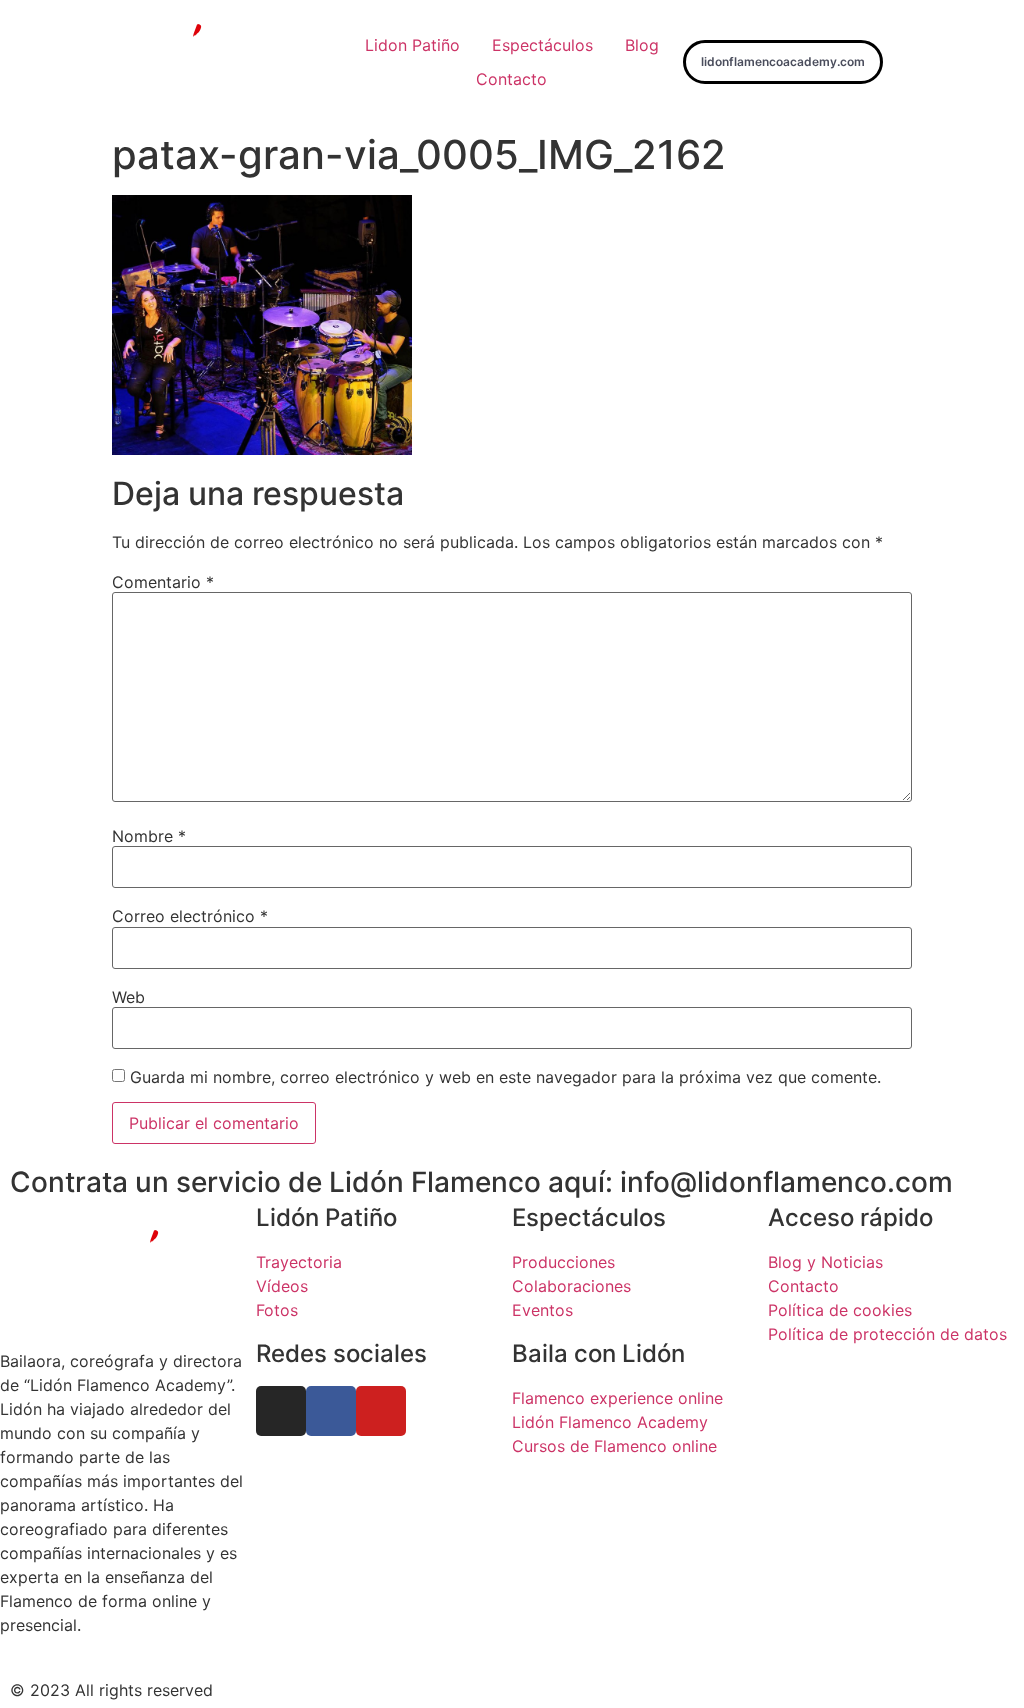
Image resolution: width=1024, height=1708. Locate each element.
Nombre (149, 836)
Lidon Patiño (412, 45)
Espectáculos (542, 45)
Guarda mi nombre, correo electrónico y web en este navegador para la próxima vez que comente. (505, 1077)
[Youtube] (381, 1411)
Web (128, 997)
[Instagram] (281, 1411)
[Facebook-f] (331, 1411)
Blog (642, 45)
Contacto (511, 79)
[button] (783, 62)
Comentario (163, 582)
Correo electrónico (190, 916)
